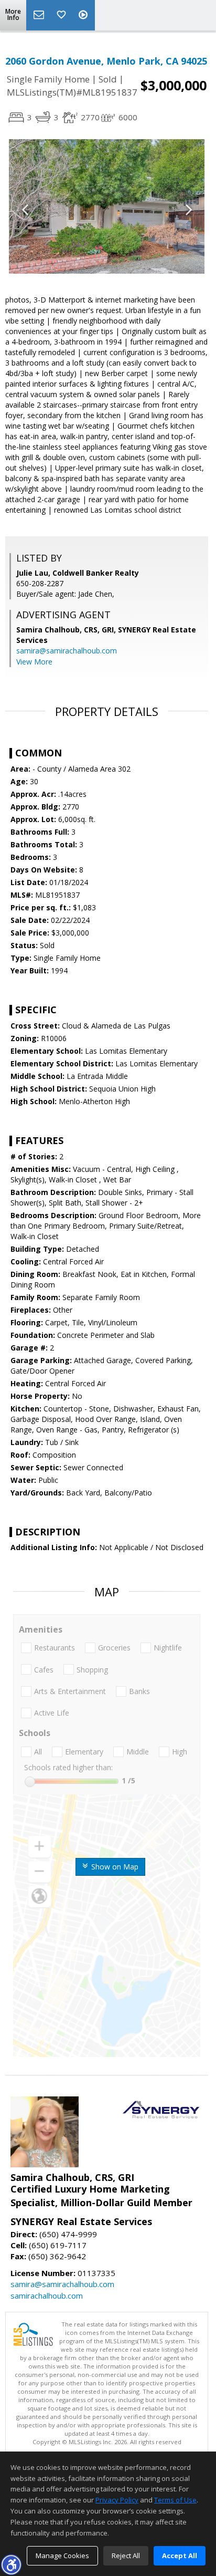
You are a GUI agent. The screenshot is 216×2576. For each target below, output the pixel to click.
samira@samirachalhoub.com (67, 651)
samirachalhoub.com (47, 2295)
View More (34, 662)
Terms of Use (175, 2500)
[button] (11, 2564)
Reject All (126, 2556)
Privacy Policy (117, 2500)
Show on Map (114, 1867)
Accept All (180, 2556)
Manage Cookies (62, 2556)
